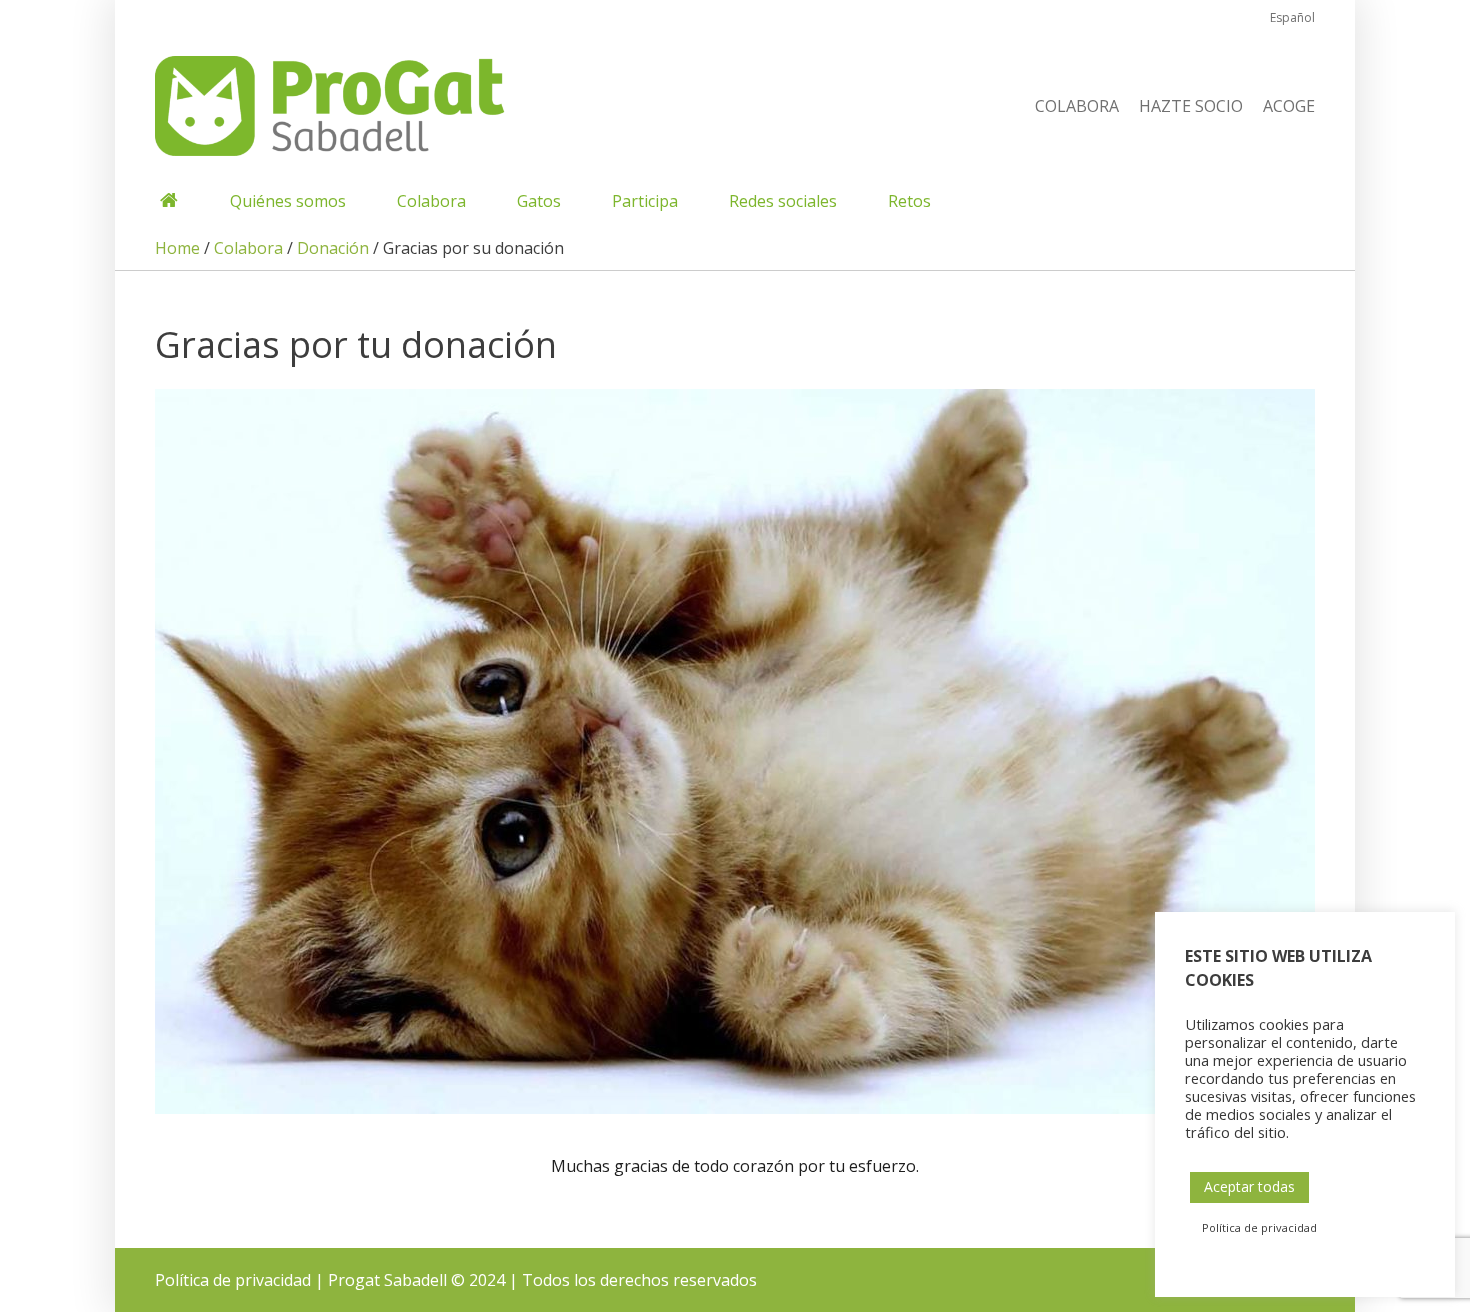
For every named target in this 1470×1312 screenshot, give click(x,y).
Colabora (248, 248)
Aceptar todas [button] (1249, 1186)
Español (1292, 17)
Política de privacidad (233, 1280)
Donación (333, 248)
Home (177, 248)
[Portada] (167, 201)
